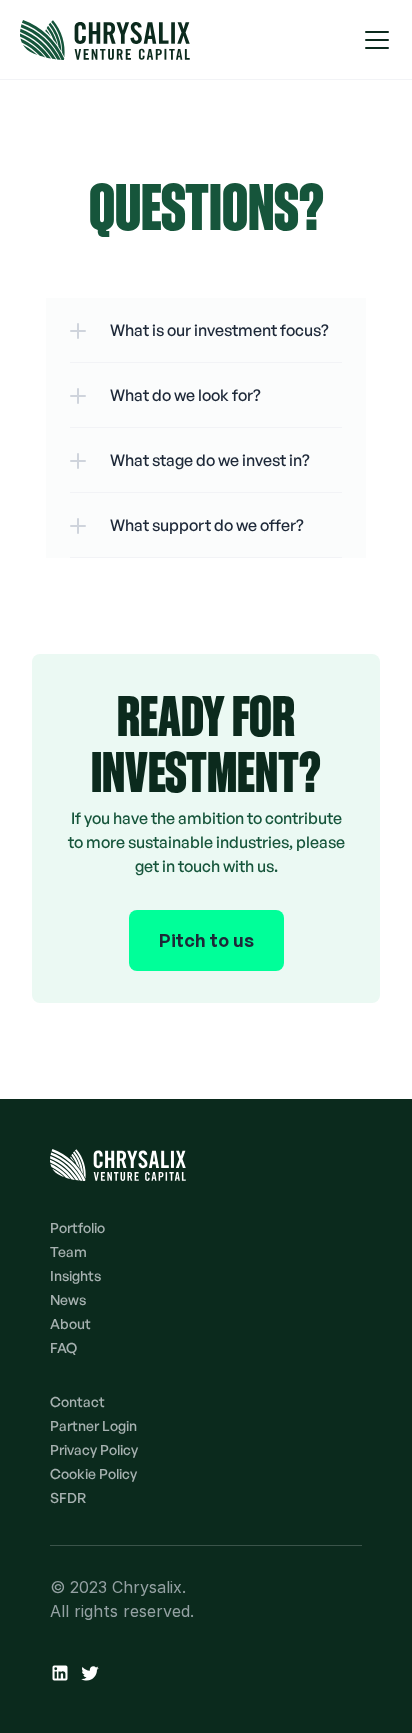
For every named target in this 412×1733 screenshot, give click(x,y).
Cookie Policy (93, 1473)
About (70, 1323)
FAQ (63, 1347)
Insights (75, 1275)
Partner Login (93, 1425)
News (68, 1299)
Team (68, 1251)
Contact (77, 1401)
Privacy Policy (94, 1449)
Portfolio (77, 1227)
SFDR (68, 1497)
